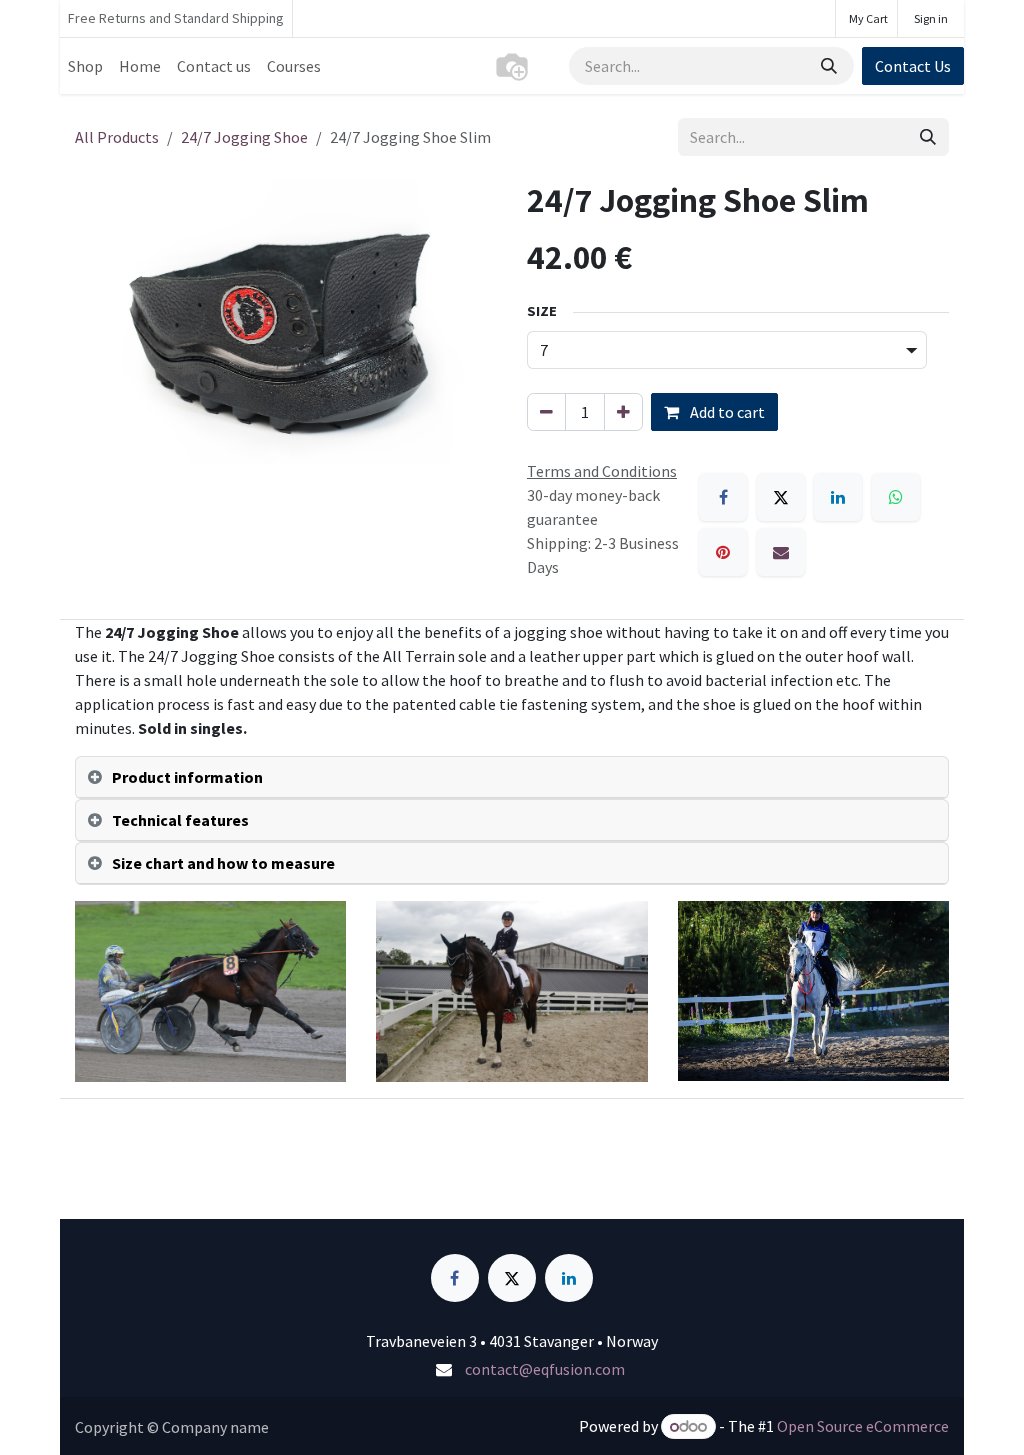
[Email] (781, 552)
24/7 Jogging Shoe (244, 137)
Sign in (931, 18)
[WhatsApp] (896, 497)
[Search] (831, 66)
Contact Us (913, 66)
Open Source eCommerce (863, 1426)
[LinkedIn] (838, 497)
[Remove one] (546, 412)
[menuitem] (85, 66)
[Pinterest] (723, 552)
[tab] (512, 777)
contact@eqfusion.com (545, 1369)
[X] (781, 497)
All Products (117, 137)
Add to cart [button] (726, 412)
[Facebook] (723, 497)
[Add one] (623, 412)
